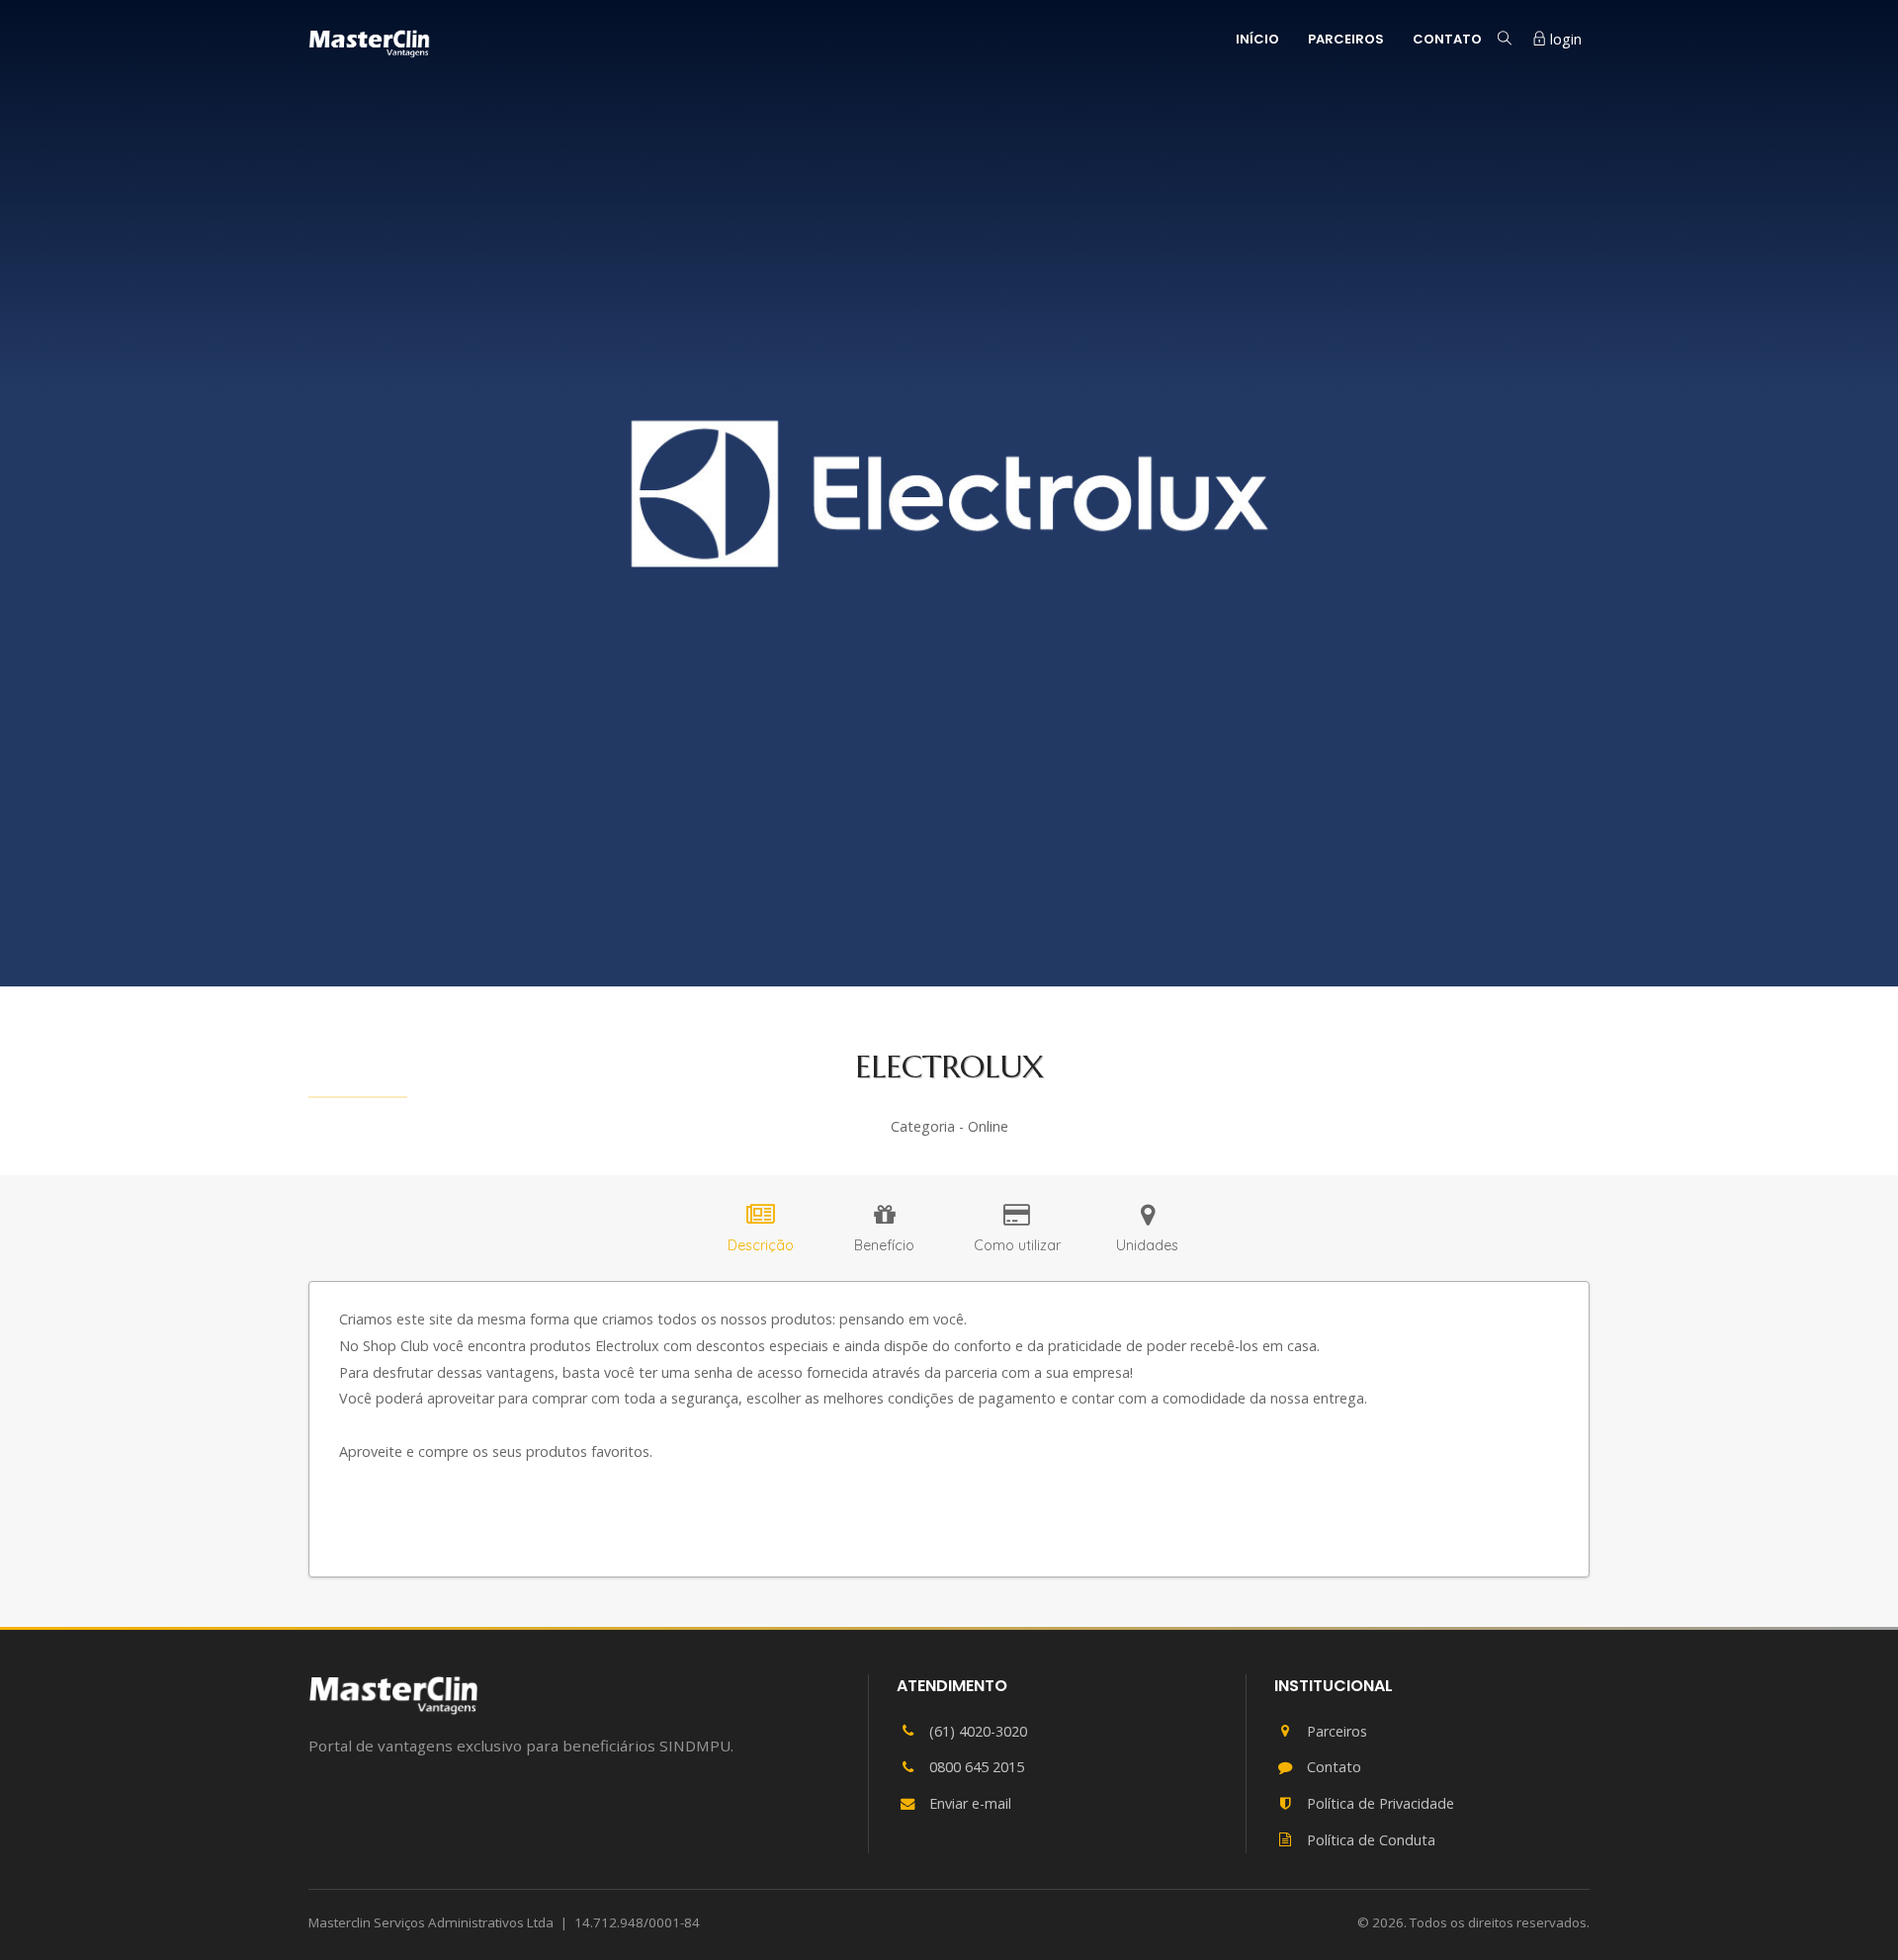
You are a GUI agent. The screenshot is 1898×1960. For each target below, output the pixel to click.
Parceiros (1346, 39)
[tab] (760, 1231)
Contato (1447, 39)
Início (1257, 39)
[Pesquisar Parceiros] (1505, 39)
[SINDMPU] (393, 1695)
